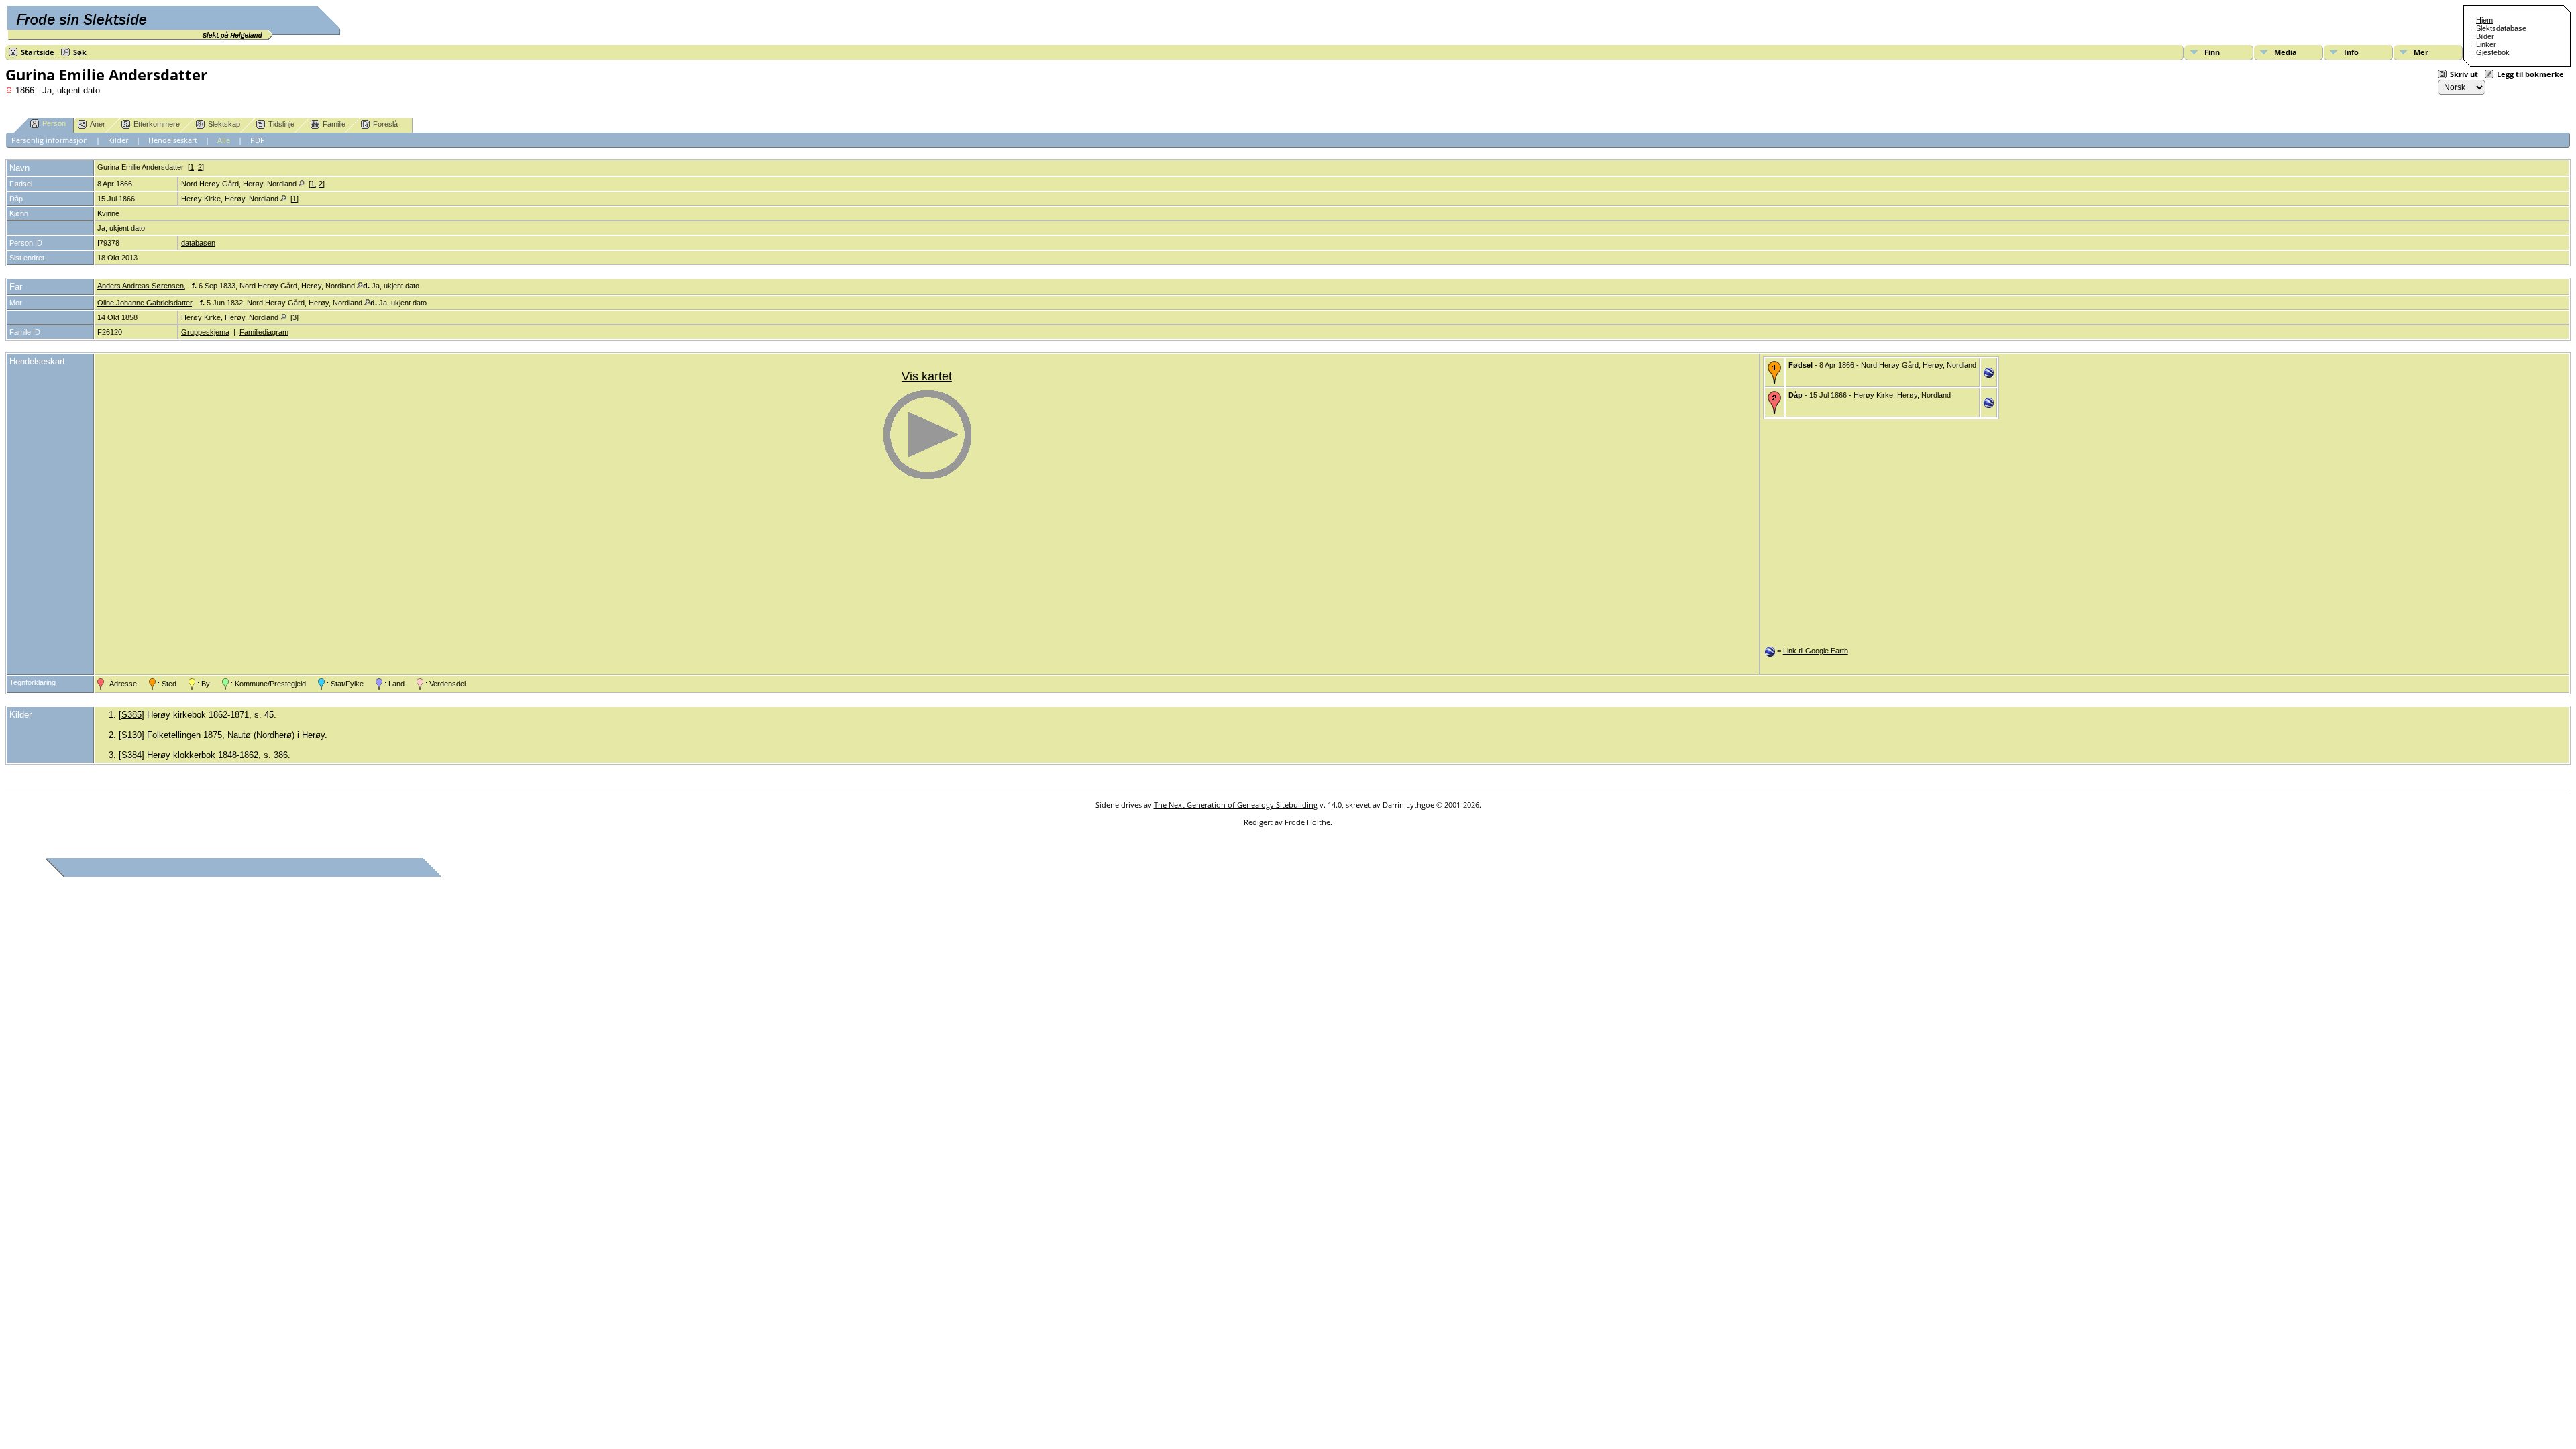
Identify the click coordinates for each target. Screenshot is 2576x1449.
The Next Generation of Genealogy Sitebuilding (1236, 805)
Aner (98, 124)
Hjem (2484, 20)
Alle (224, 140)
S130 (131, 735)
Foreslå (385, 124)
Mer (2421, 52)
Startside (38, 52)
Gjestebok (2493, 52)
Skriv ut (2464, 74)
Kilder (118, 140)
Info (2351, 52)
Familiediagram (264, 332)
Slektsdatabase (2501, 28)
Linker (2486, 44)
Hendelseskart (173, 140)
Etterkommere (157, 124)
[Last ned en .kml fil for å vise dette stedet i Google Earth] (1989, 375)
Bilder (2485, 36)
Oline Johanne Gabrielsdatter (145, 303)
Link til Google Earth (1816, 651)
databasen (198, 243)
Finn (2212, 52)
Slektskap (224, 124)
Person (54, 123)
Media (2286, 52)
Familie (334, 124)
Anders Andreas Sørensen (141, 286)
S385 (131, 715)
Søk (80, 52)
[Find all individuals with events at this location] (302, 184)
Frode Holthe (1307, 822)
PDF (257, 140)
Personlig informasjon (50, 140)
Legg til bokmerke (2530, 74)
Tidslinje (281, 124)
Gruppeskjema (205, 332)
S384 (131, 755)
